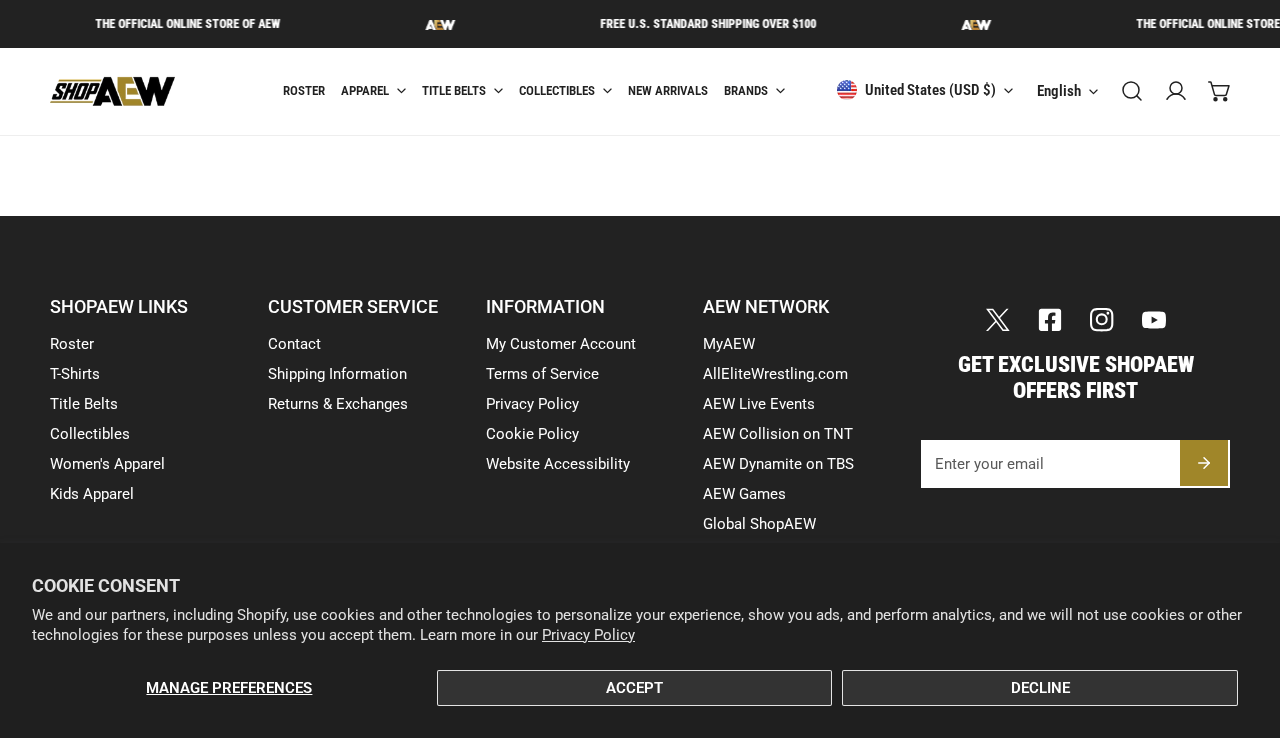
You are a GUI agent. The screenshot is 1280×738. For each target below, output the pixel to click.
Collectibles (90, 434)
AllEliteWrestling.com (775, 374)
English (1059, 91)
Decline (1040, 688)
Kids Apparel (92, 494)
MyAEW (729, 344)
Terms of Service (542, 374)
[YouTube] (1154, 320)
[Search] (1132, 91)
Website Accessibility (558, 464)
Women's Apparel (107, 464)
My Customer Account (561, 344)
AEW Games (744, 494)
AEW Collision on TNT (778, 434)
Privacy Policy (588, 635)
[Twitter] (998, 320)
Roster (72, 344)
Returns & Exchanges (338, 404)
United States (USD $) (930, 90)
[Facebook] (1050, 320)
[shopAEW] (130, 91)
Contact (294, 344)
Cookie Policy (532, 434)
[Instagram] (1102, 320)
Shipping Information (337, 374)
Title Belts (84, 404)
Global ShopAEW (759, 524)
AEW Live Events (759, 404)
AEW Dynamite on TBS (778, 464)
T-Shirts (75, 374)
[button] (1220, 91)
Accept (634, 688)
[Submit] (1204, 463)
